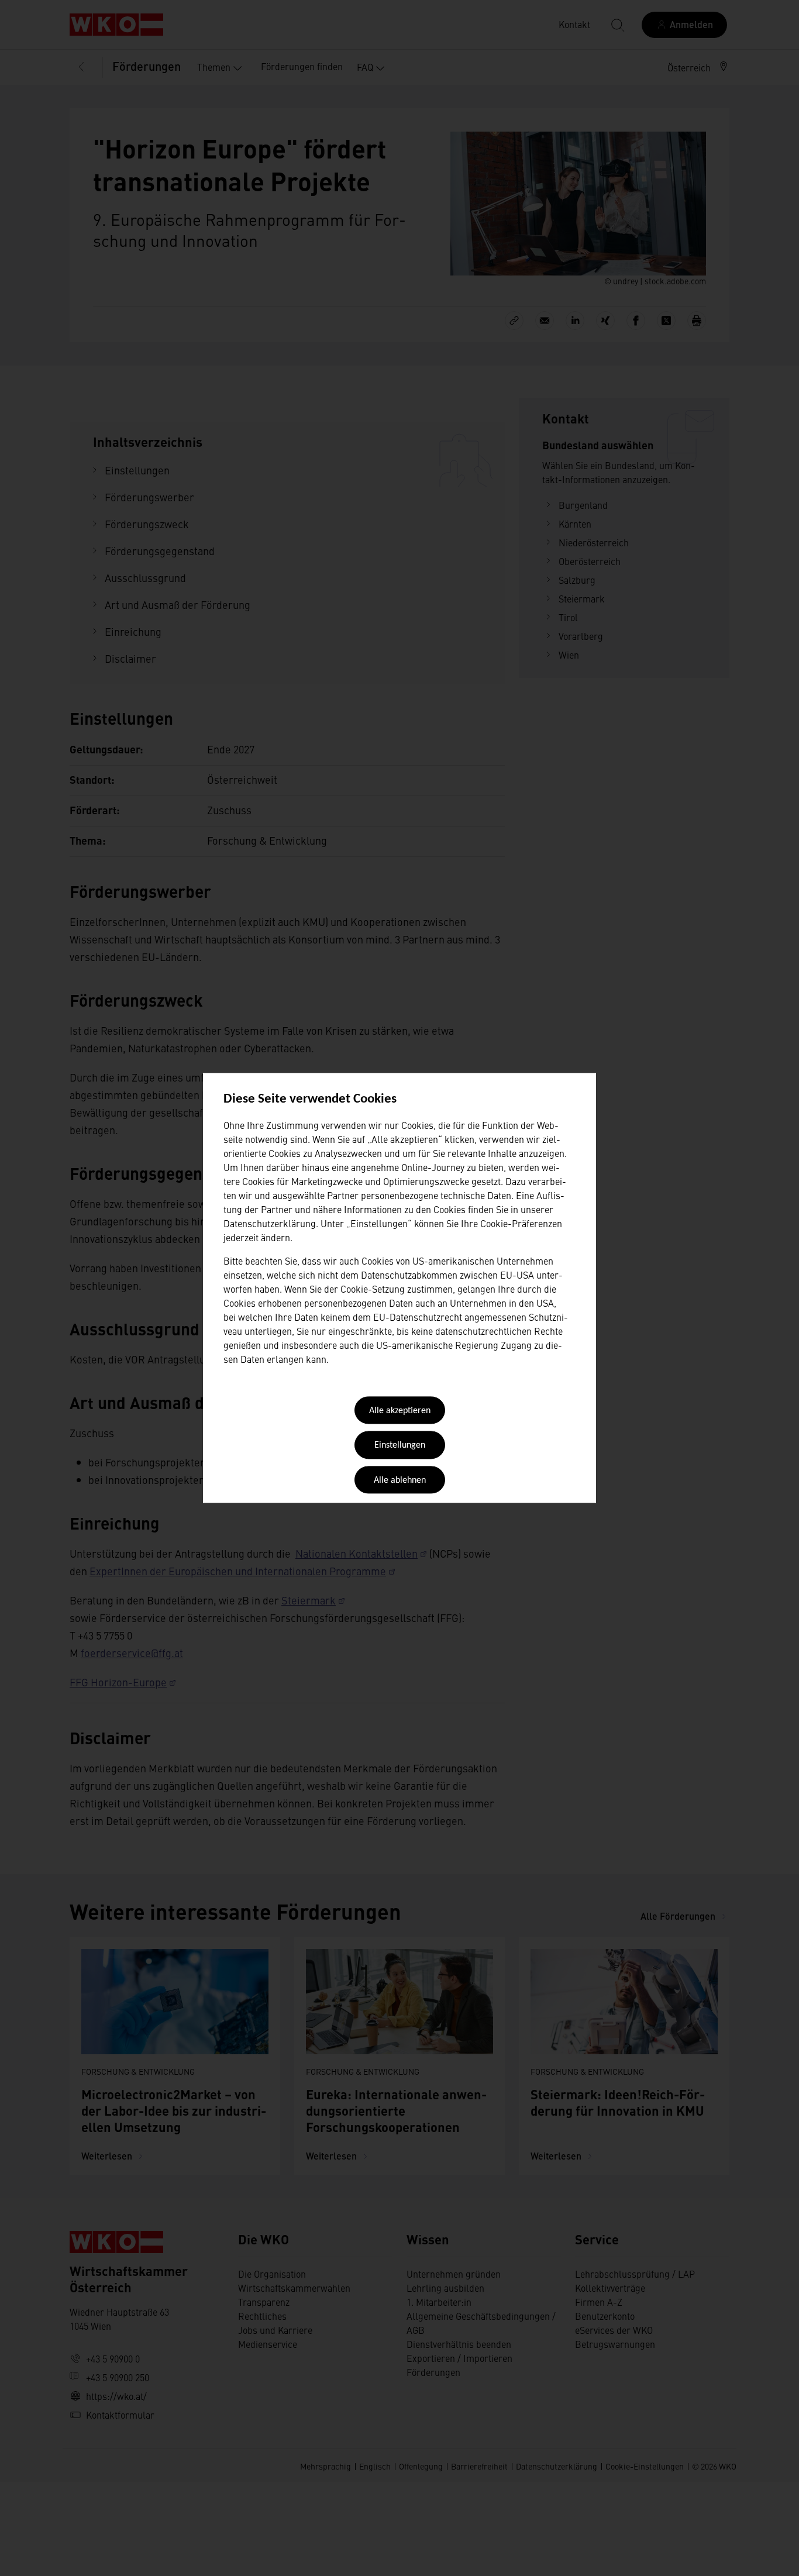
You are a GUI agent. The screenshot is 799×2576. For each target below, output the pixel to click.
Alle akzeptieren (400, 1411)
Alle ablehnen (400, 1480)
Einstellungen (400, 1446)
